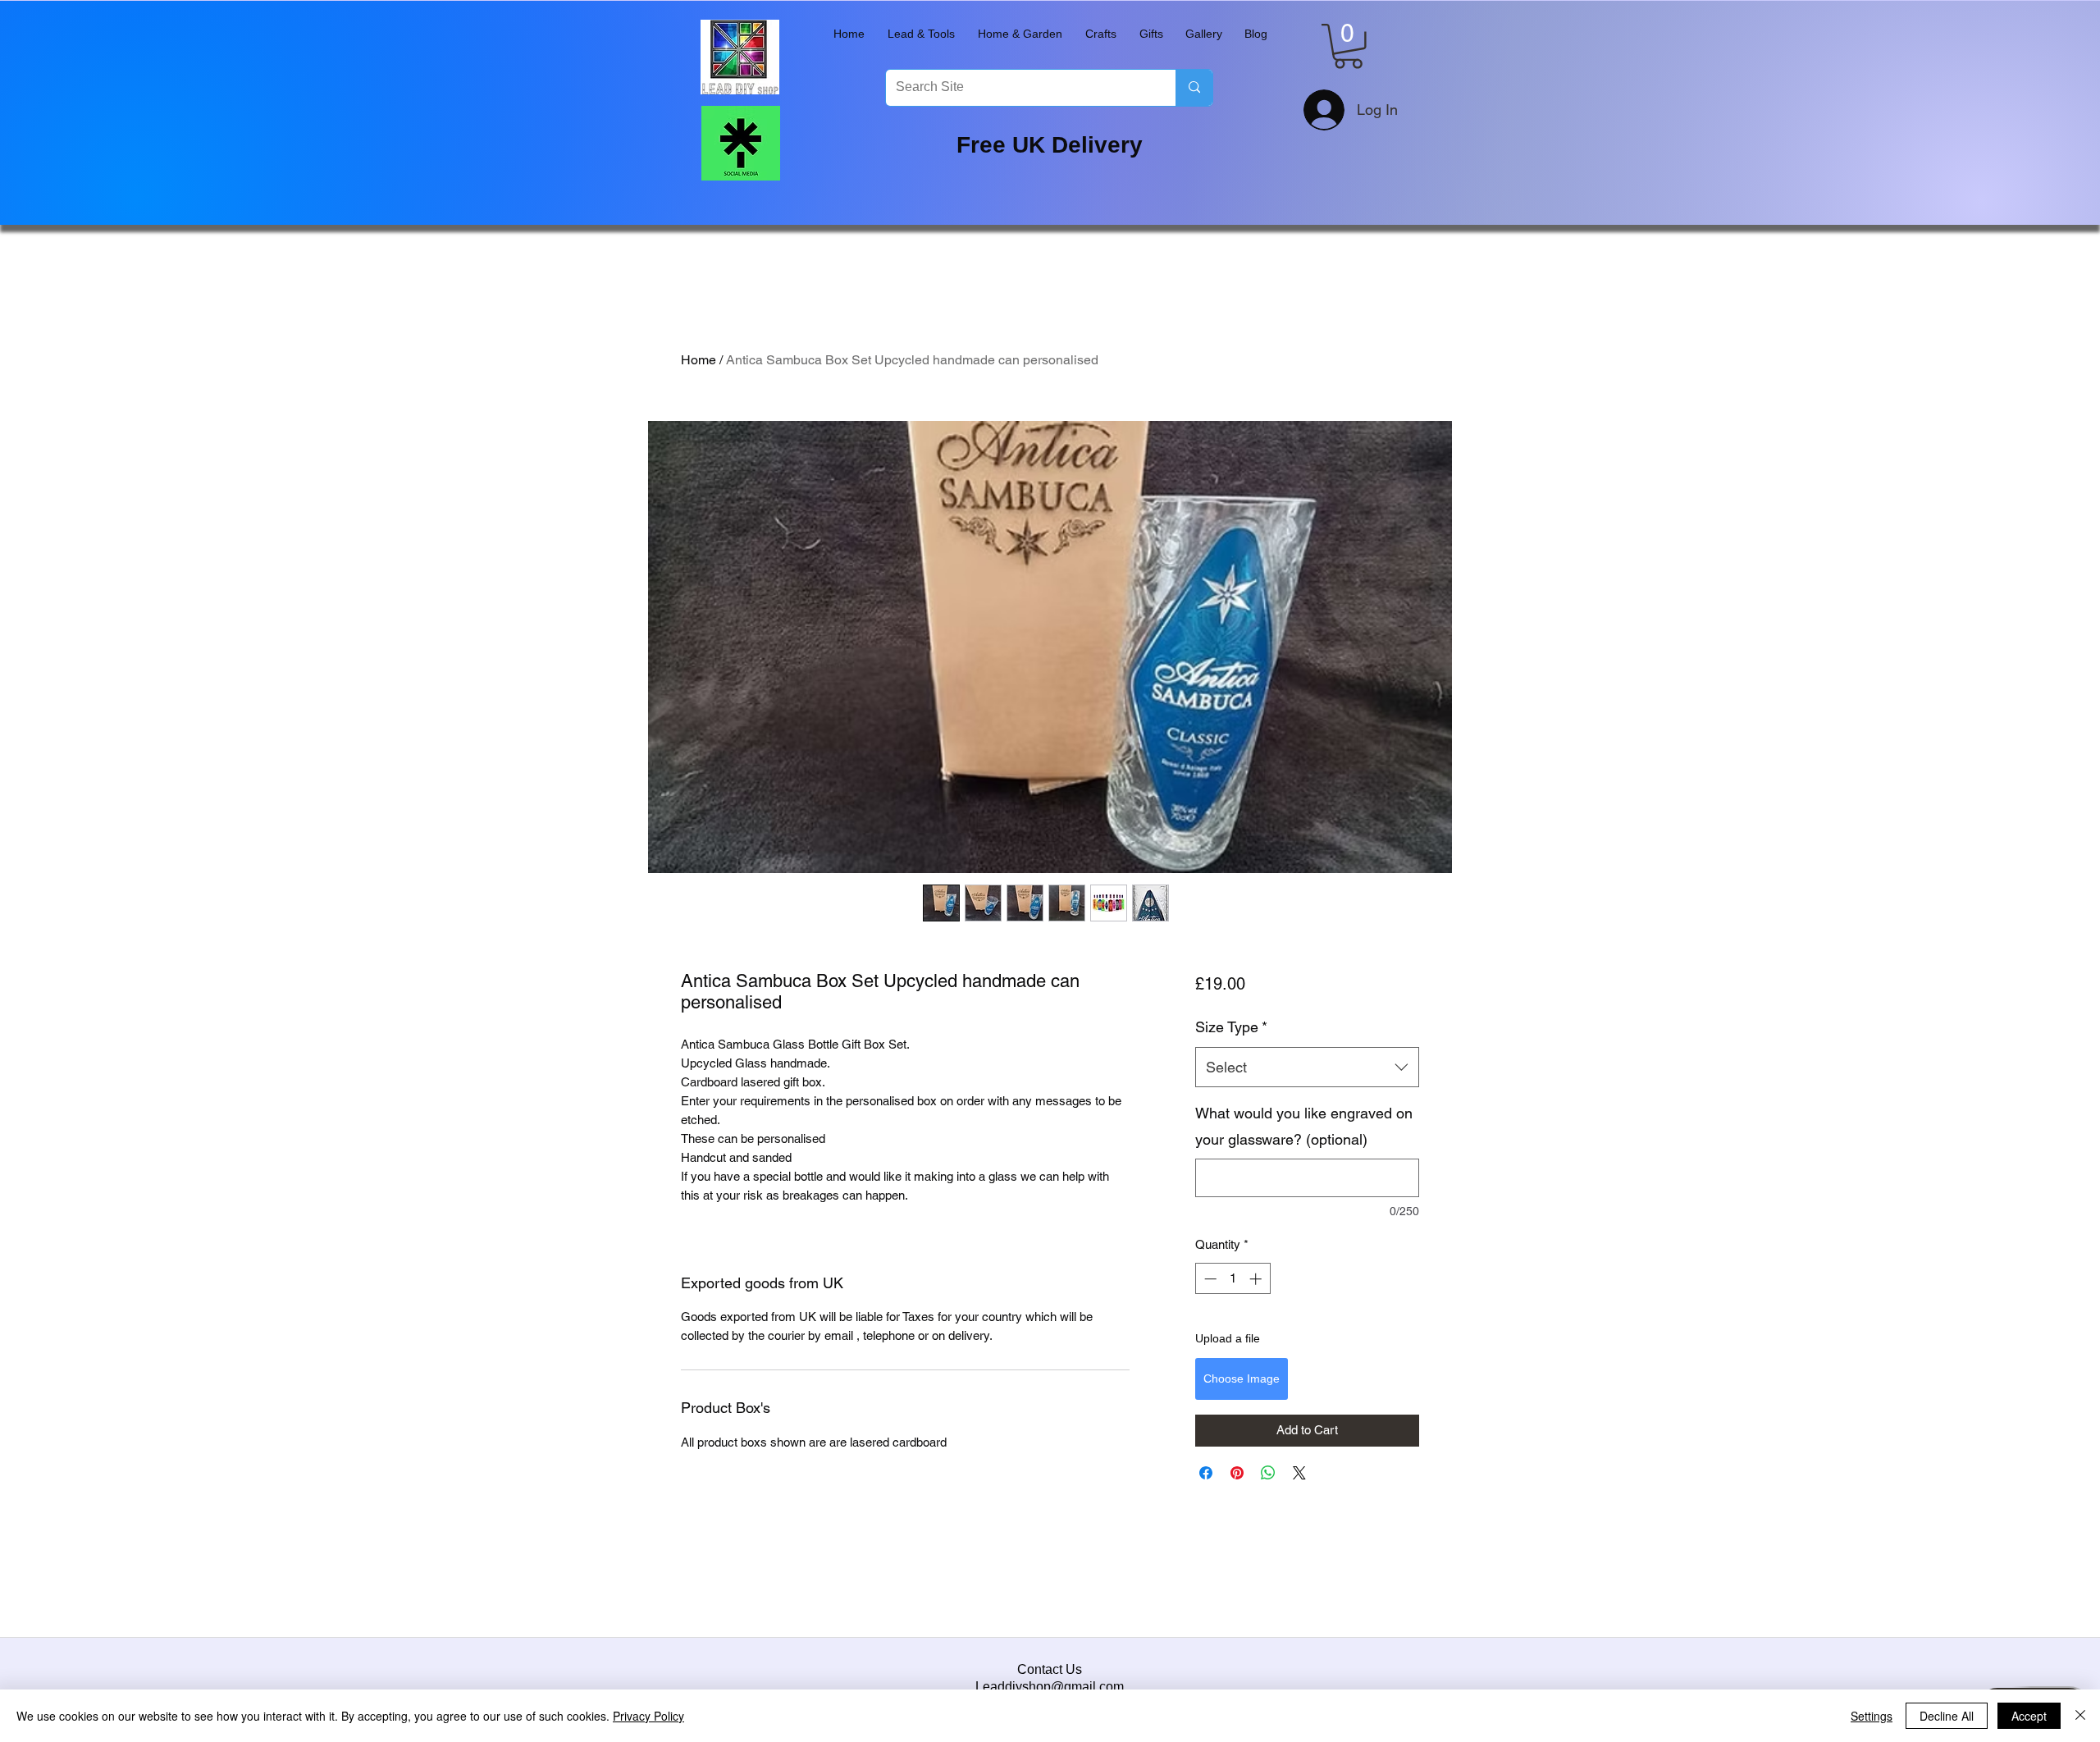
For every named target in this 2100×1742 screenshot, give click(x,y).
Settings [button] (1872, 1716)
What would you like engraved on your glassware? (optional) (1304, 1126)
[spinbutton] (1233, 1279)
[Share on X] (1299, 1473)
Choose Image (1242, 1379)
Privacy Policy (648, 1716)
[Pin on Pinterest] (1237, 1473)
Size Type (1231, 1027)
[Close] (2080, 1716)
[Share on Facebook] (1206, 1473)
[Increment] (1257, 1279)
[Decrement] (1209, 1279)
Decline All (1947, 1716)
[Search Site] (1194, 88)
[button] (921, 34)
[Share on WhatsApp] (1268, 1473)
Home (698, 360)
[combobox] (1307, 1068)
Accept (2029, 1716)
